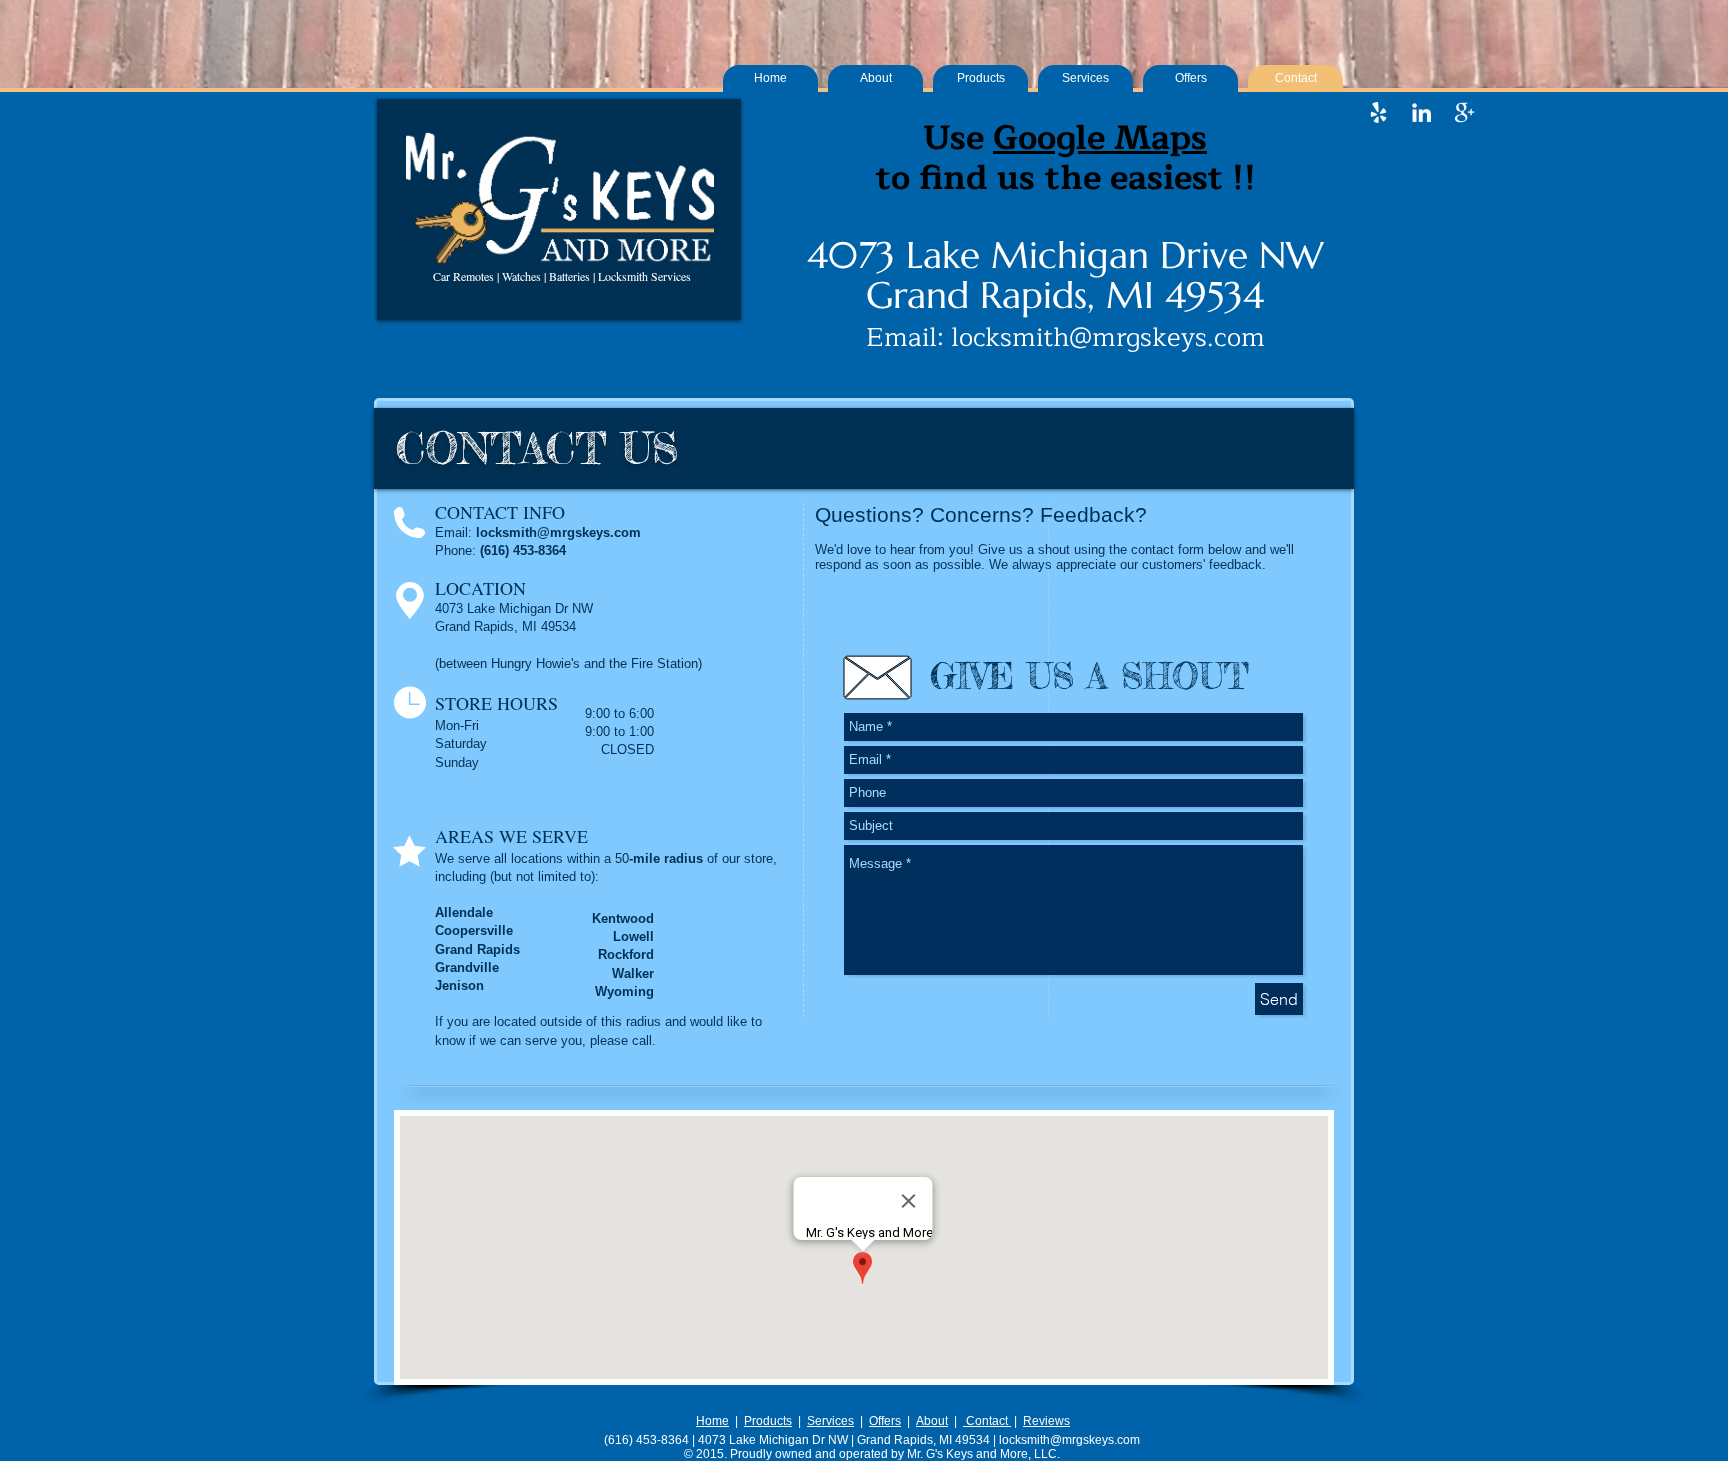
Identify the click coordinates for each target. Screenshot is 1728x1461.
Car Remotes (463, 276)
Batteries (569, 276)
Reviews (1046, 1421)
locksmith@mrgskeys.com (1108, 337)
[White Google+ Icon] (1464, 112)
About (932, 1421)
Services (830, 1421)
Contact (987, 1421)
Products (768, 1421)
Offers (885, 1421)
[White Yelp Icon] (1378, 112)
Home (712, 1421)
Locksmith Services (644, 276)
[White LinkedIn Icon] (1421, 112)
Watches (521, 276)
